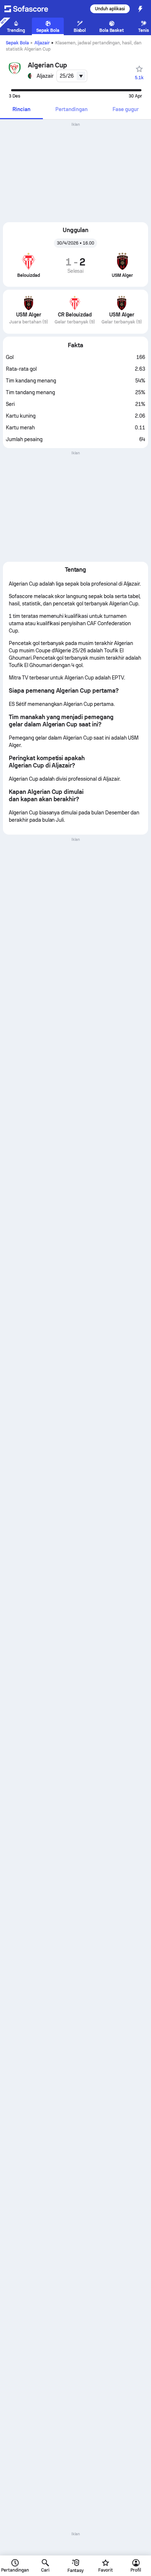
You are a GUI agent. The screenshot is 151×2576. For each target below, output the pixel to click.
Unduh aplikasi (110, 9)
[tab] (21, 110)
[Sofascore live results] (31, 9)
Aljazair (42, 43)
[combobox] (72, 76)
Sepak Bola (17, 43)
